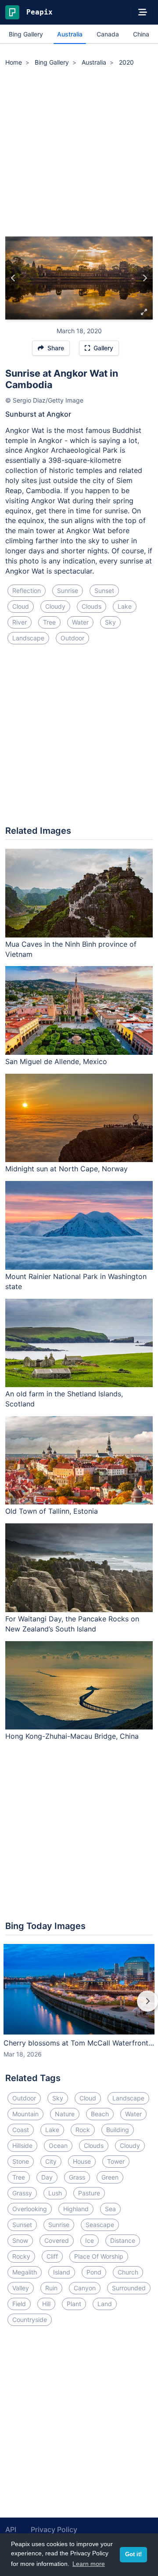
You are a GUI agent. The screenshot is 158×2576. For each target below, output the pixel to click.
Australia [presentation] (70, 34)
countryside (30, 2320)
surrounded (129, 2288)
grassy (22, 2193)
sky (110, 622)
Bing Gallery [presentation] (26, 34)
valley (21, 2288)
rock (83, 2130)
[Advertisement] (79, 153)
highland (76, 2209)
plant (74, 2304)
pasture (89, 2193)
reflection (27, 590)
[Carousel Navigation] (79, 2007)
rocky (21, 2256)
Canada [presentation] (108, 34)
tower (116, 2161)
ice (90, 2240)
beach (100, 2114)
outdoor (72, 638)
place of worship (99, 2256)
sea (110, 2209)
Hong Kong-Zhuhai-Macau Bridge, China (72, 1736)
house (82, 2161)
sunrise (68, 590)
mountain (25, 2114)
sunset (104, 590)
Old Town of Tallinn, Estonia (52, 1511)
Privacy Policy (54, 2529)
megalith (25, 2272)
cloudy (55, 606)
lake (125, 606)
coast (21, 2130)
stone (21, 2161)
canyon (85, 2288)
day (47, 2177)
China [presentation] (141, 34)
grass (77, 2177)
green (110, 2177)
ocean (58, 2145)
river (20, 622)
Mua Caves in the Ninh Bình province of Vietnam (71, 949)
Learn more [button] (89, 2564)
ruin (51, 2288)
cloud (21, 606)
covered (57, 2240)
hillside (22, 2145)
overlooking (30, 2209)
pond (94, 2272)
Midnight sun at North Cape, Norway (66, 1169)
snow (20, 2240)
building (118, 2130)
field (19, 2304)
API (11, 2529)
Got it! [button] (133, 2554)
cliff (52, 2256)
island (62, 2272)
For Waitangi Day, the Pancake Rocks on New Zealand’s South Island (72, 1624)
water (80, 622)
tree (49, 622)
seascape (100, 2225)
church (128, 2272)
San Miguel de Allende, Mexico (56, 1061)
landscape (28, 638)
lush (55, 2193)
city (51, 2161)
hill (46, 2304)
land (105, 2304)
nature (65, 2114)
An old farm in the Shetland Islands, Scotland (64, 1399)
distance (123, 2240)
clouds (92, 606)
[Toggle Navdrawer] (143, 12)
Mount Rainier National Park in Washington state (76, 1281)
